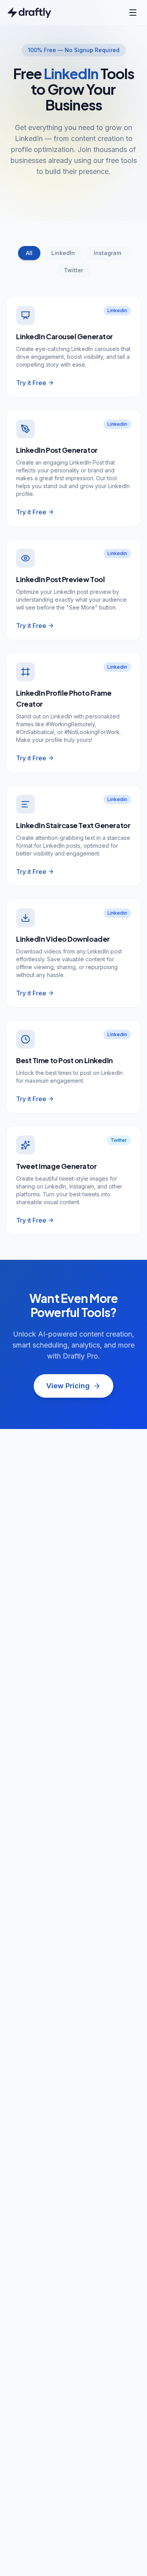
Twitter (73, 270)
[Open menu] (133, 13)
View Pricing (68, 1386)
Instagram (107, 253)
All (29, 253)
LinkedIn (63, 253)
